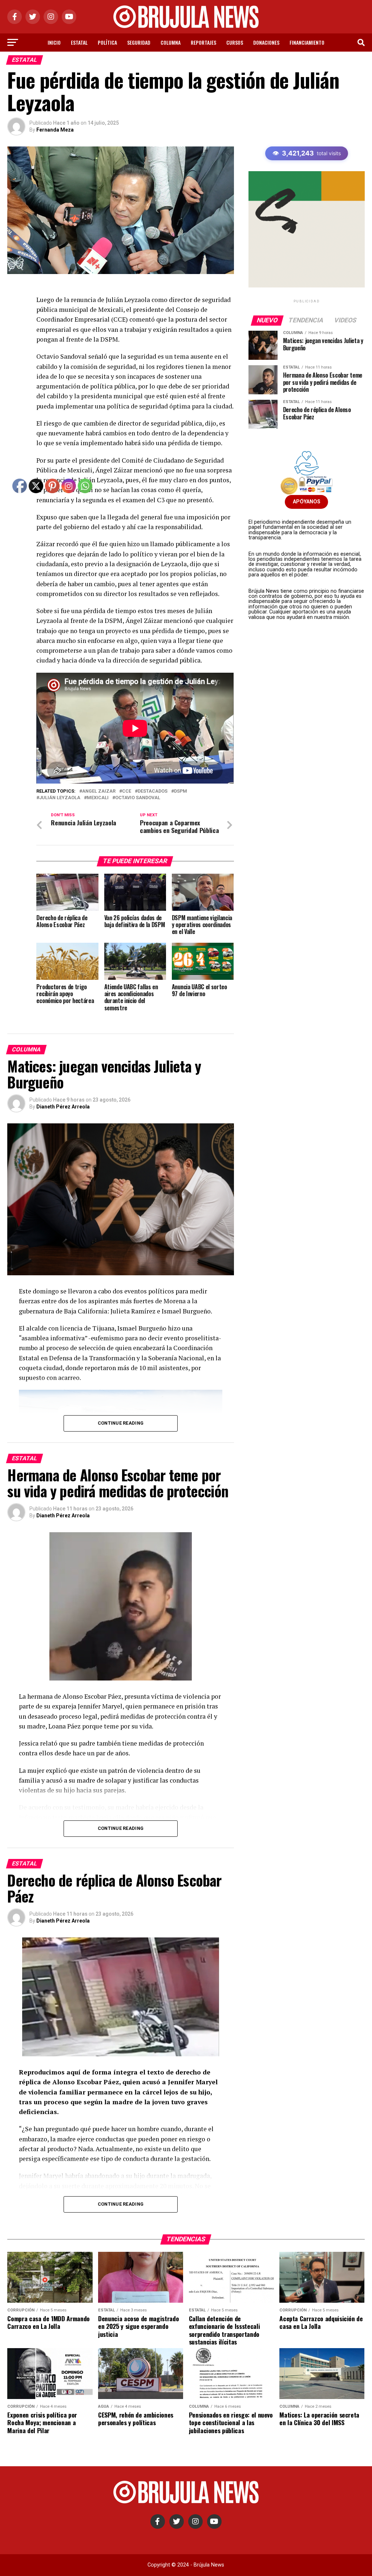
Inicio (54, 42)
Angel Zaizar (99, 791)
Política (107, 42)
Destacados (153, 791)
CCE (127, 791)
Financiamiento (307, 42)
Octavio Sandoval (138, 798)
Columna (171, 42)
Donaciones (266, 42)
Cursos (235, 42)
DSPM (181, 791)
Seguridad (139, 42)
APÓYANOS (307, 502)
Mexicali (98, 798)
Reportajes (203, 42)
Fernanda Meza (55, 130)
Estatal (79, 42)
